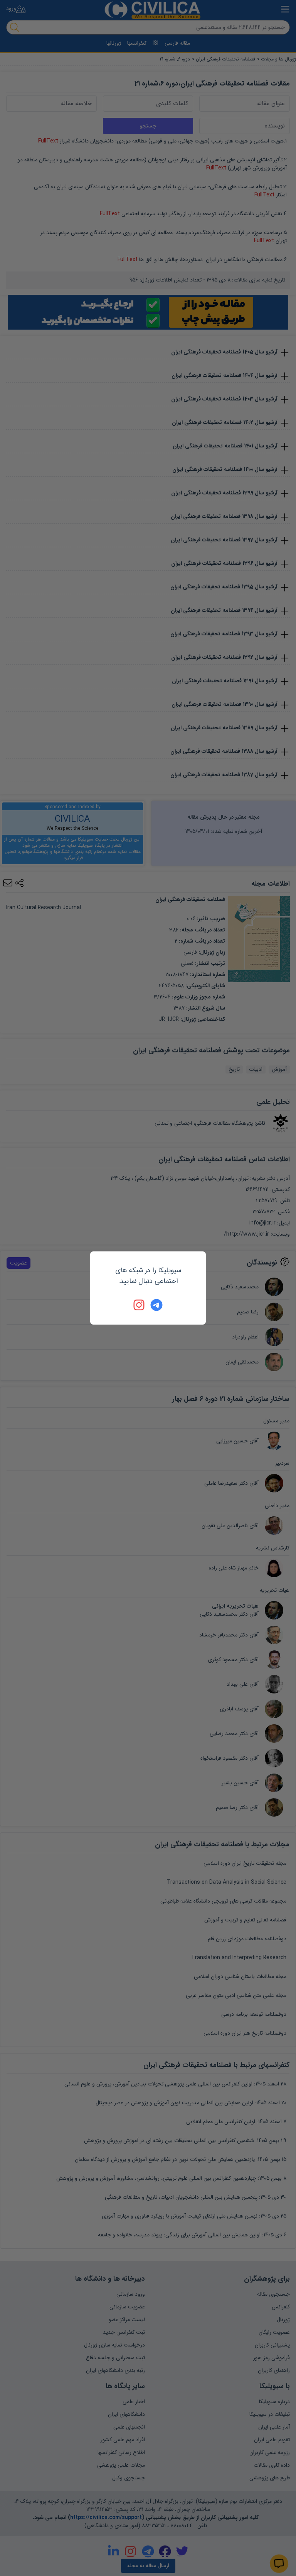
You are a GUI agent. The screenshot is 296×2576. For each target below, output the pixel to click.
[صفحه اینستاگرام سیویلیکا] (140, 1305)
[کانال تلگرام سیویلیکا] (156, 1305)
